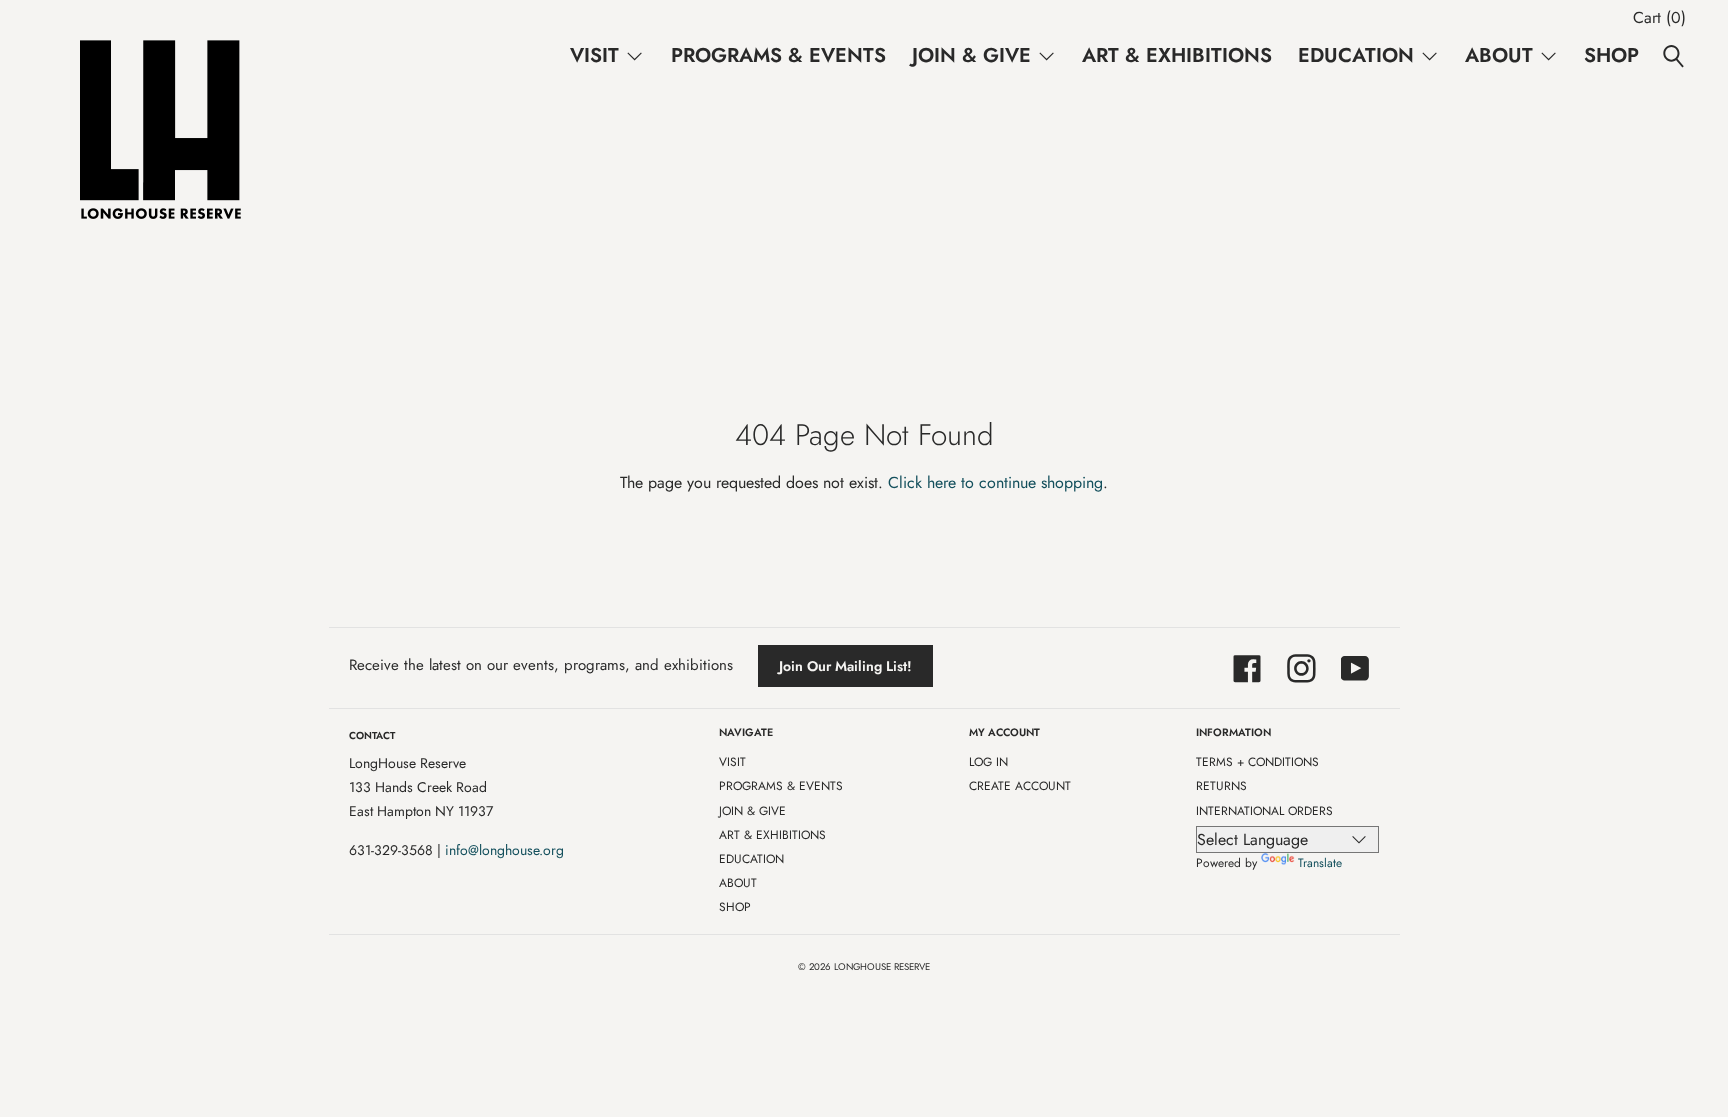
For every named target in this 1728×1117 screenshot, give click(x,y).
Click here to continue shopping (995, 482)
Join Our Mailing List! (845, 666)
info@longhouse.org (504, 850)
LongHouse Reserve (882, 967)
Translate (1320, 863)
